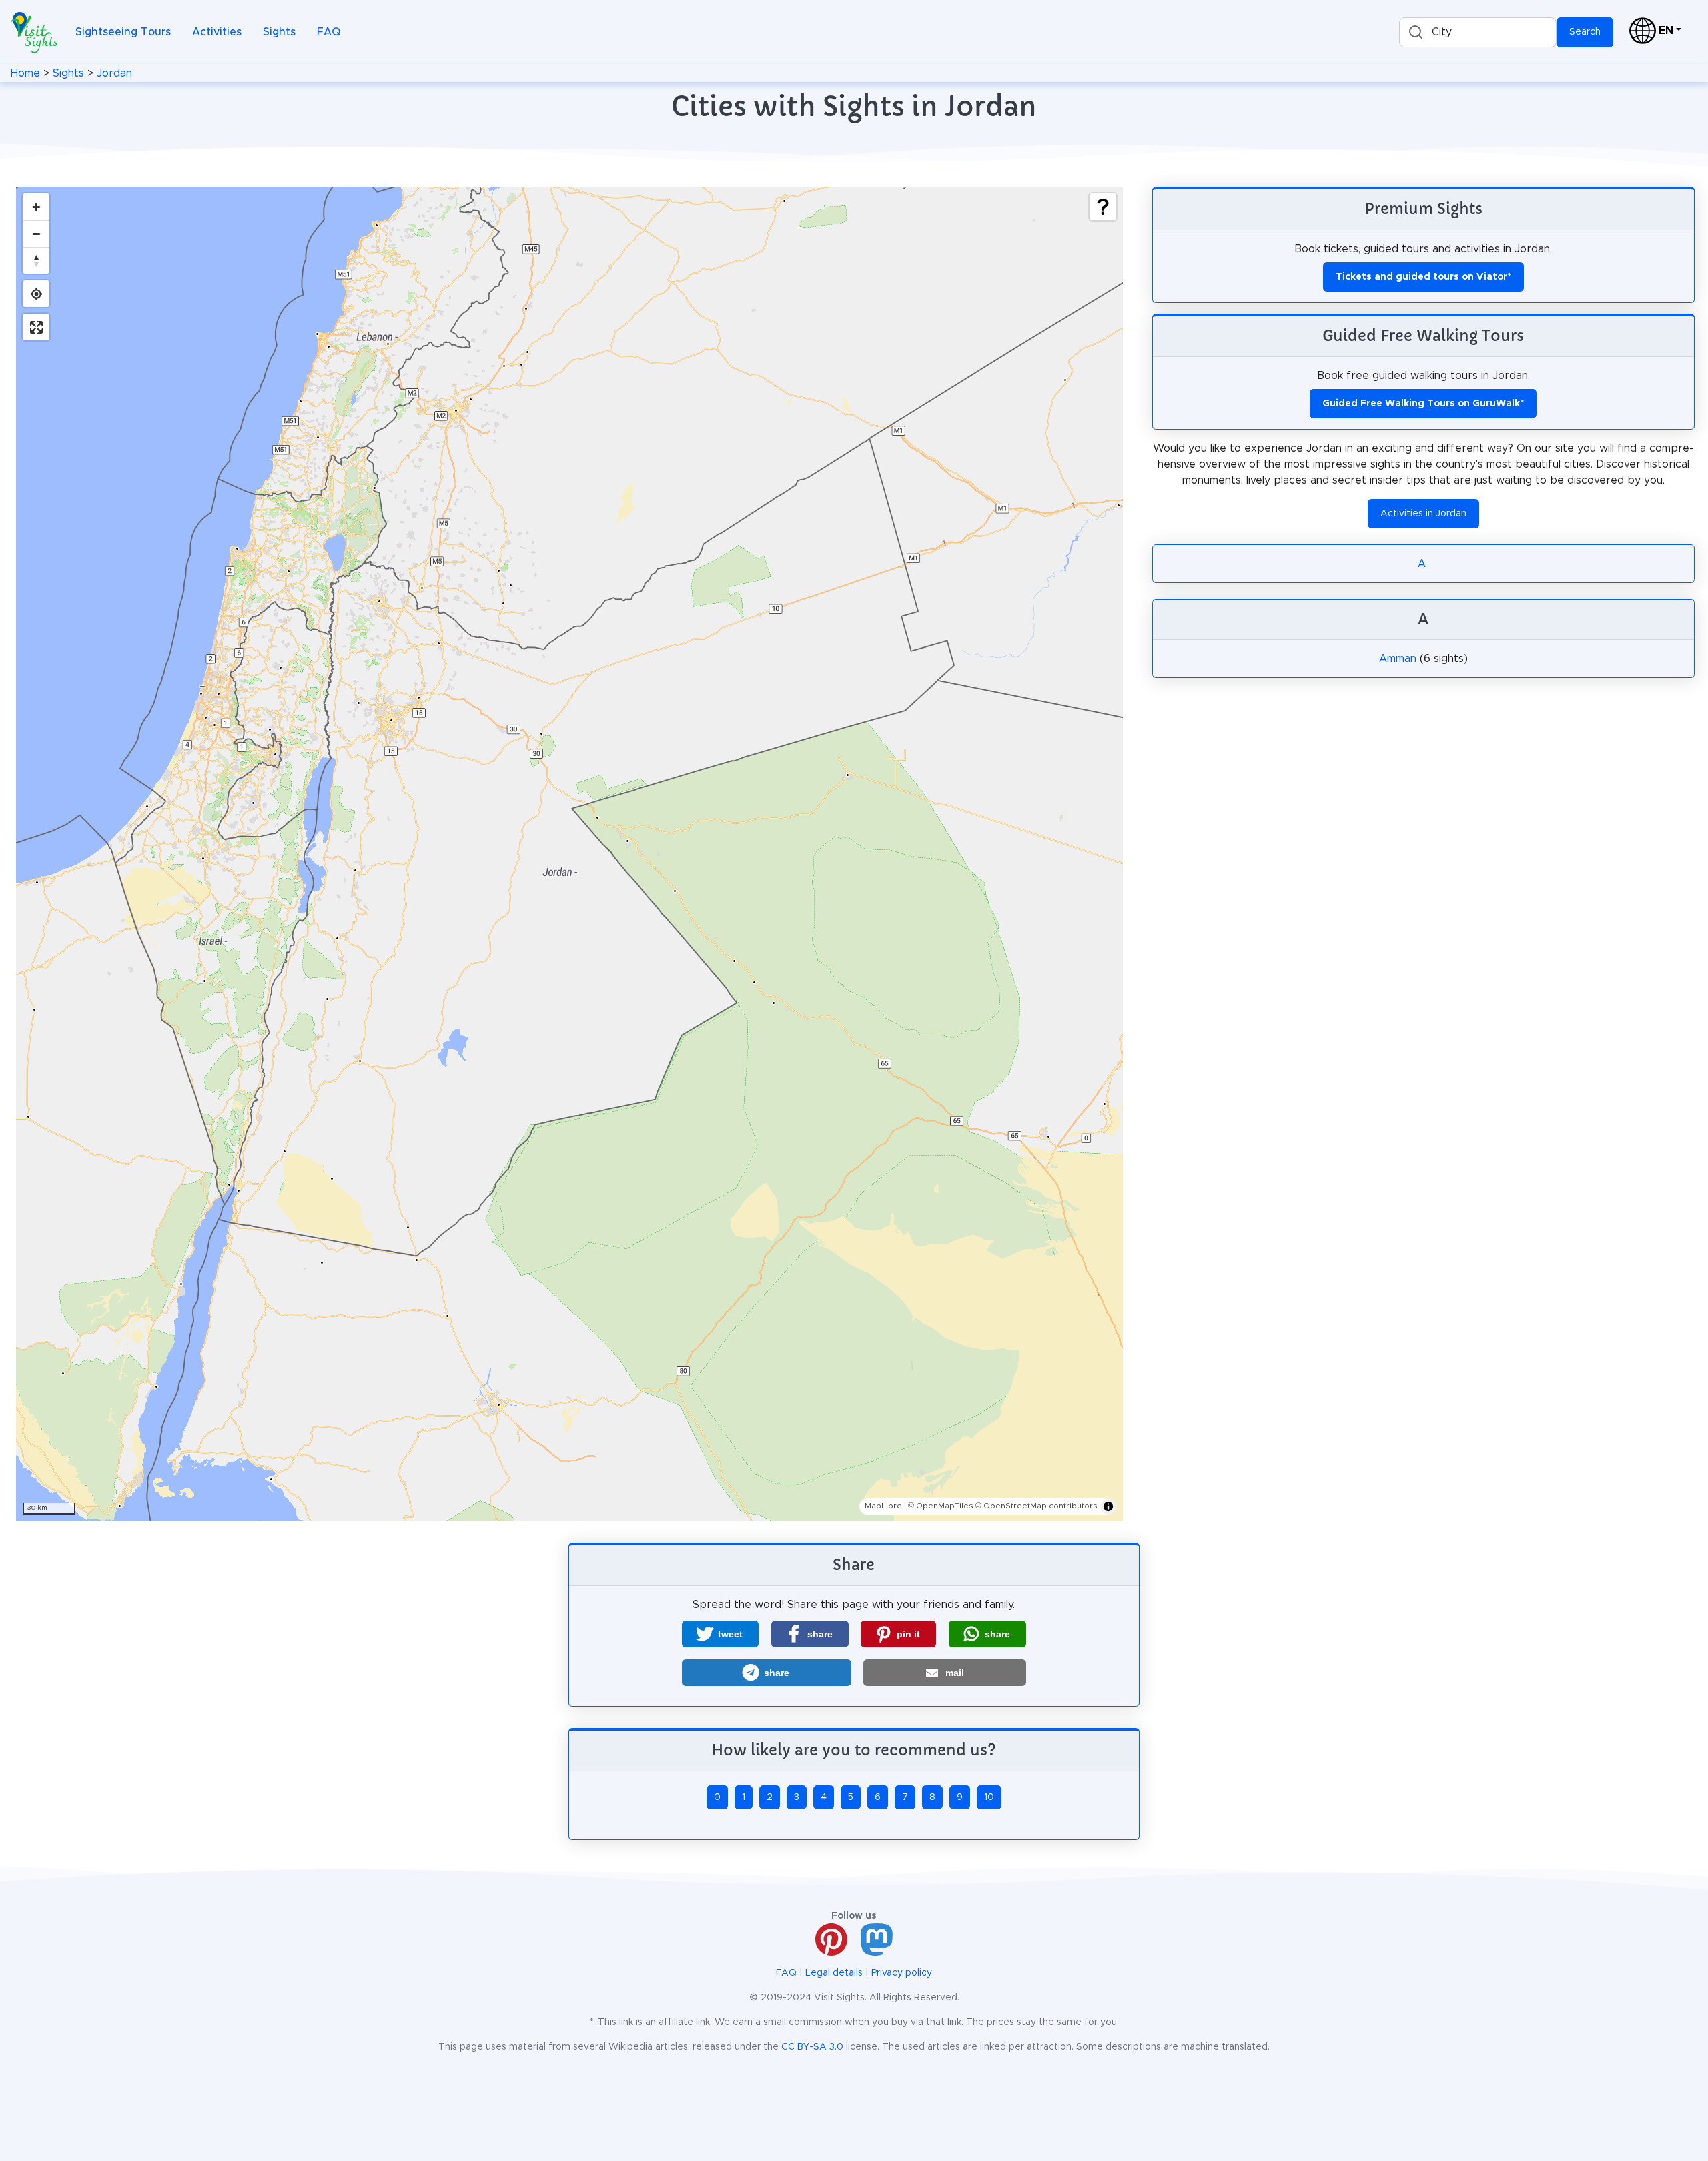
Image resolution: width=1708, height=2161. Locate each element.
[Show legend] (1103, 207)
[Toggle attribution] (1108, 1506)
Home (25, 73)
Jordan (114, 73)
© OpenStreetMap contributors (1036, 1506)
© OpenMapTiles (941, 1506)
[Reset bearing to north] (36, 260)
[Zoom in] (36, 207)
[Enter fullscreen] (36, 327)
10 (989, 1797)
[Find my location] (36, 294)
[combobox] (1478, 32)
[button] (720, 1634)
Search (1585, 32)
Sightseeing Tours (123, 32)
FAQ (329, 32)
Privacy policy (902, 1973)
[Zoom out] (36, 234)
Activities (217, 32)
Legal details (834, 1973)
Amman (1398, 659)
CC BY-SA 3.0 (812, 2047)
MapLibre (883, 1506)
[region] (569, 854)
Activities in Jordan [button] (1423, 514)
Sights (279, 32)
